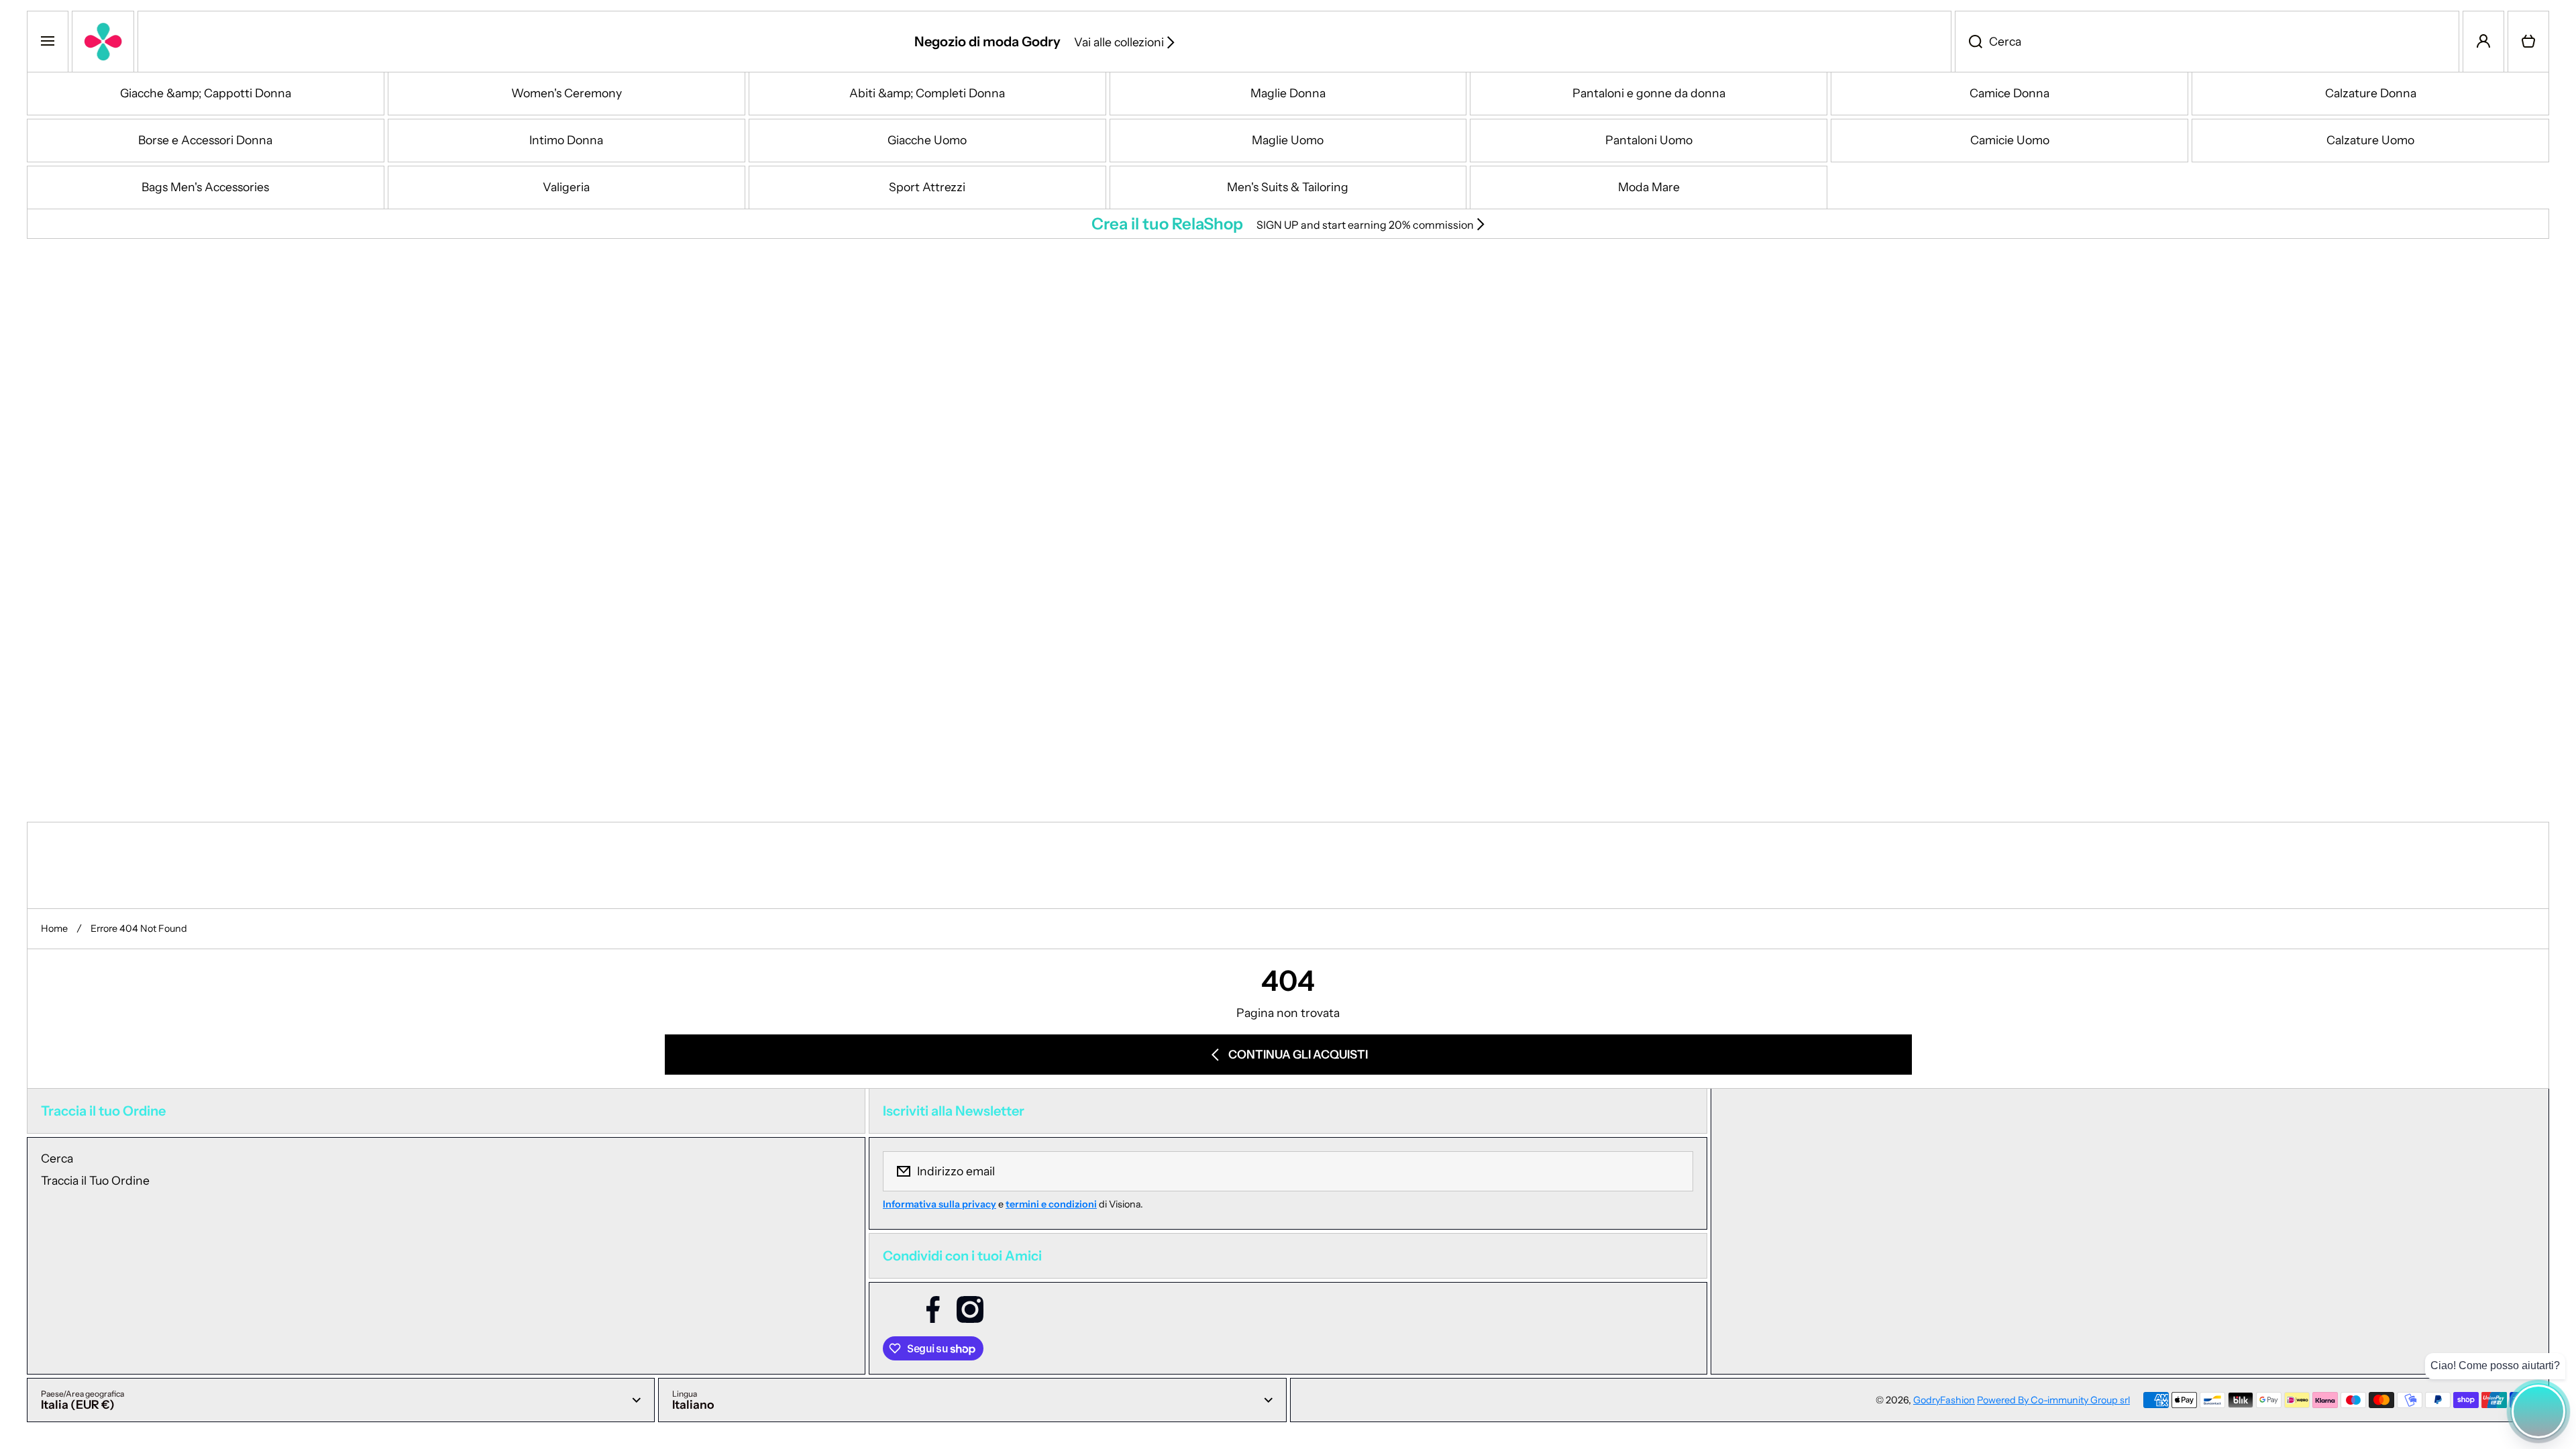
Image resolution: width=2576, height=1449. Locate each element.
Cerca (57, 1158)
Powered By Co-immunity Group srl (2053, 1400)
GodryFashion (1944, 1400)
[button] (2528, 42)
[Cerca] (1969, 42)
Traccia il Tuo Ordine (95, 1180)
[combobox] (2207, 42)
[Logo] (103, 42)
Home (54, 928)
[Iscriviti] (1674, 1171)
